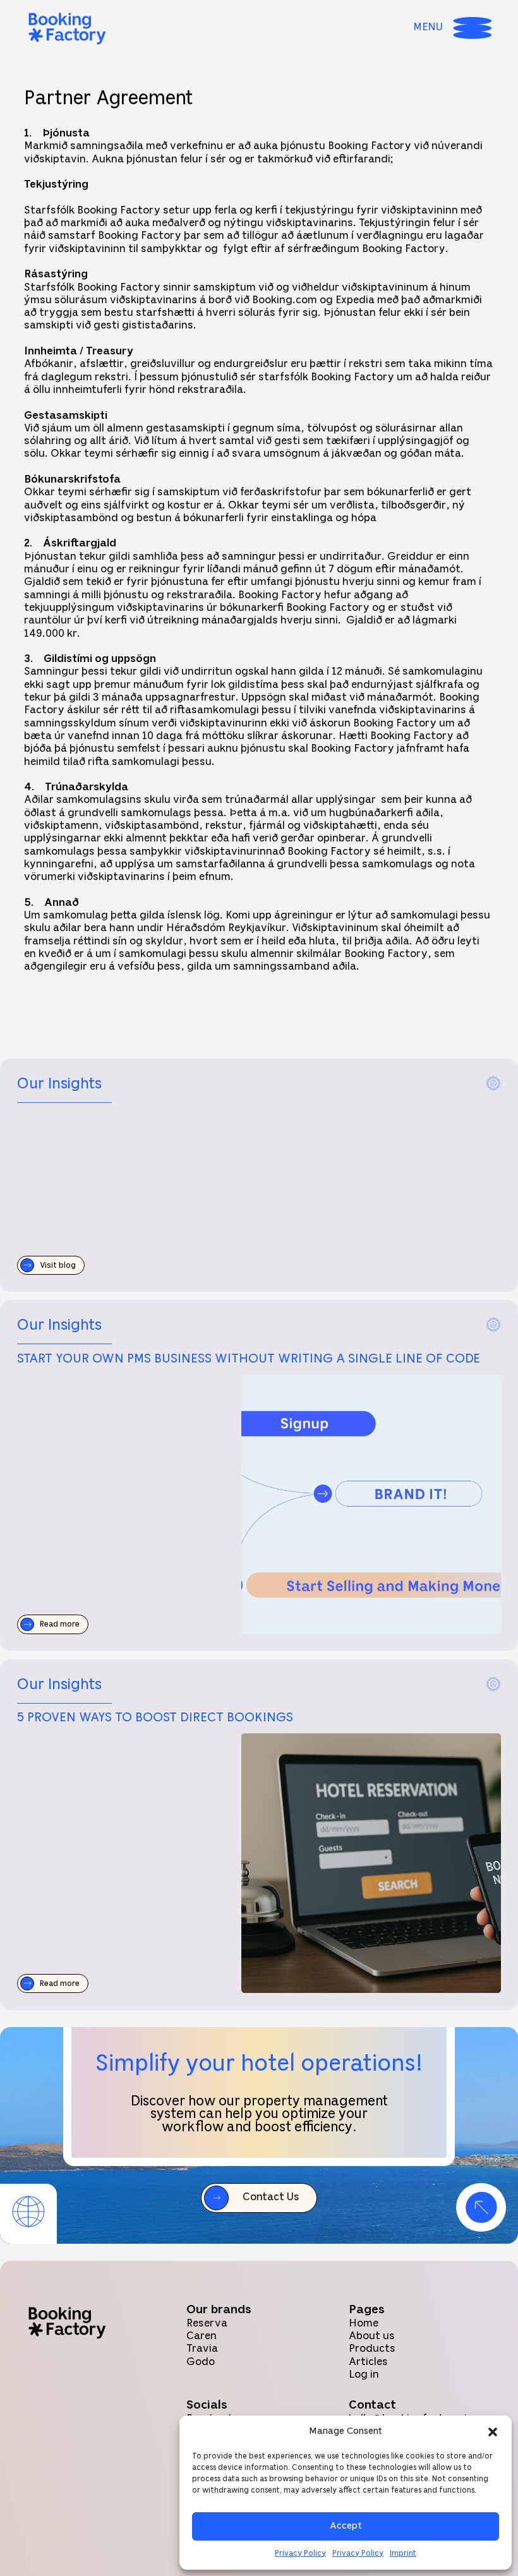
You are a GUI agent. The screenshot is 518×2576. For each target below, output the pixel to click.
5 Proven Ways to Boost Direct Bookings (155, 1718)
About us (372, 2336)
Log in (364, 2375)
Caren (202, 2336)
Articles (368, 2362)
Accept (346, 2526)
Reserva (207, 2324)
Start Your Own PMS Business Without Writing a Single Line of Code (249, 1359)
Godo (201, 2362)
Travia (202, 2349)
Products (372, 2349)
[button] (493, 2432)
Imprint (403, 2554)
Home (364, 2324)
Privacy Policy (300, 2554)
